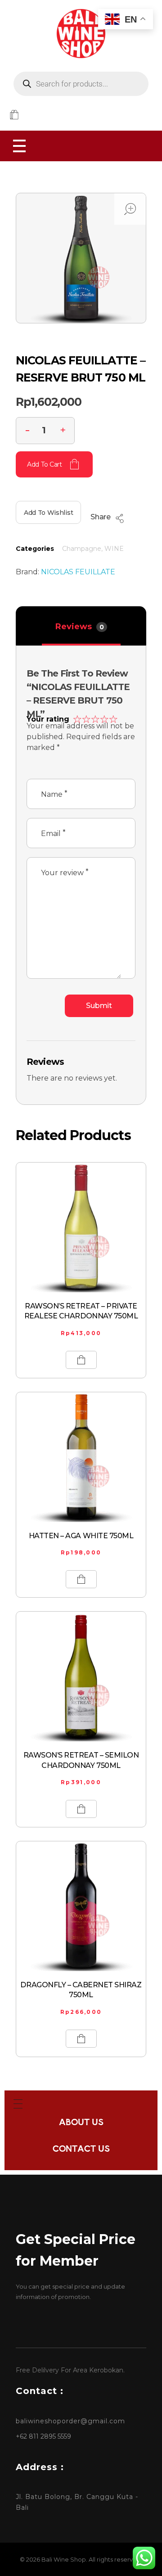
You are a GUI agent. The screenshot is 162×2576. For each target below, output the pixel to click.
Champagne (82, 549)
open (130, 209)
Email (53, 833)
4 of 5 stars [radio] (103, 718)
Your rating (48, 719)
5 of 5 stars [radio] (112, 718)
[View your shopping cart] (14, 116)
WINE (114, 549)
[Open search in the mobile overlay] (81, 84)
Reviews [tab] (80, 627)
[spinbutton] (45, 431)
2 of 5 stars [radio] (85, 718)
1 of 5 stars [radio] (76, 718)
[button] (63, 429)
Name (54, 794)
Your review (65, 872)
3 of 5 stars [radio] (94, 718)
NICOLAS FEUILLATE (78, 572)
